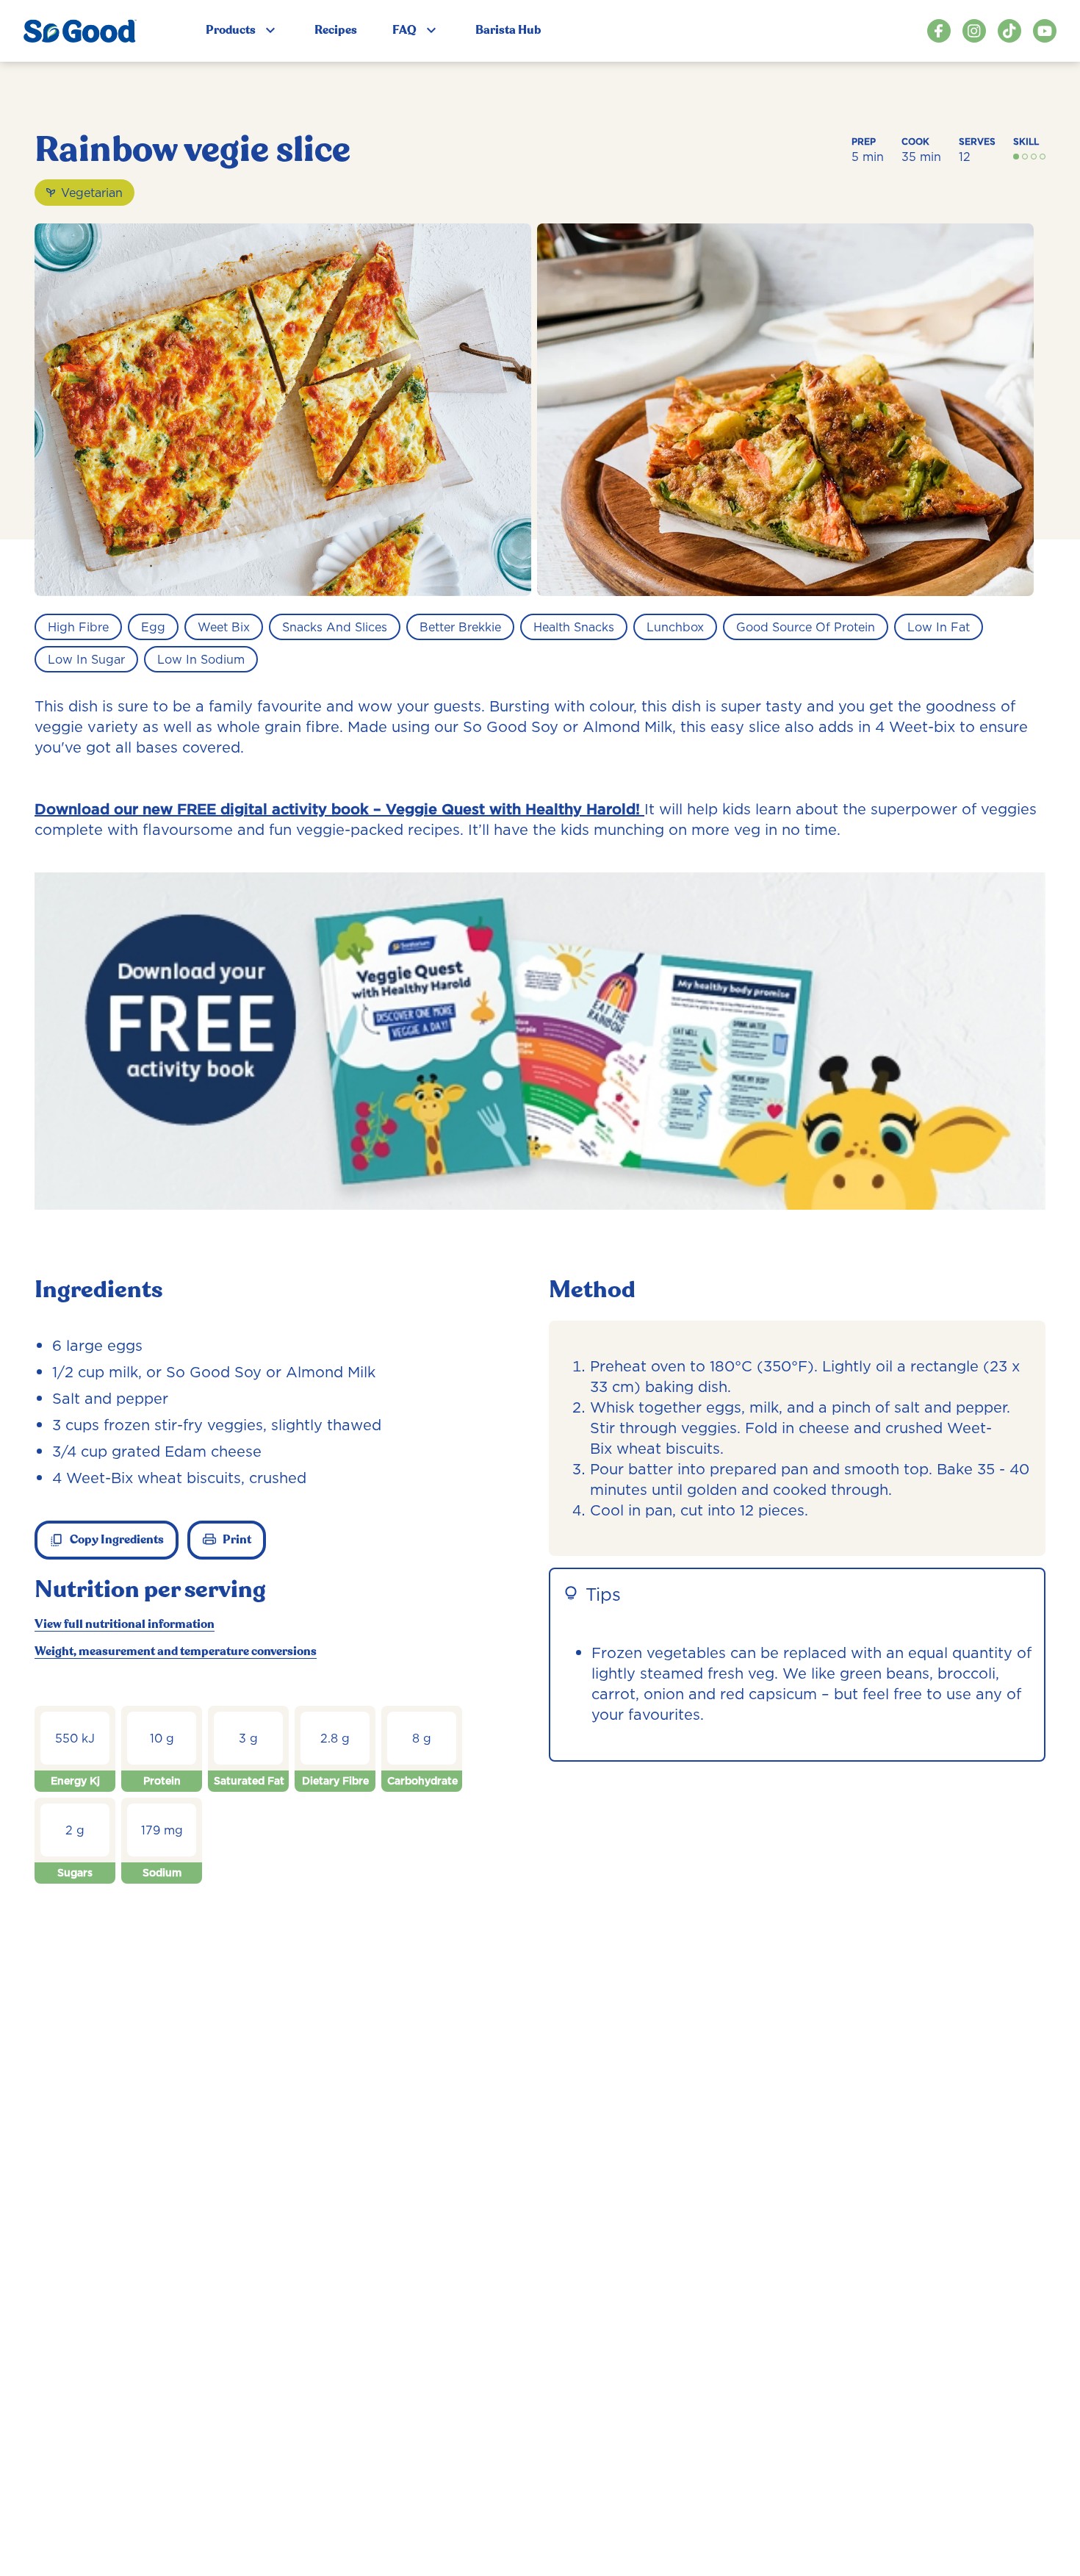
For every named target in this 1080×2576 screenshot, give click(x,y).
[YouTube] (1045, 31)
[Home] (80, 31)
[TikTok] (1009, 31)
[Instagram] (974, 31)
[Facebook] (939, 31)
